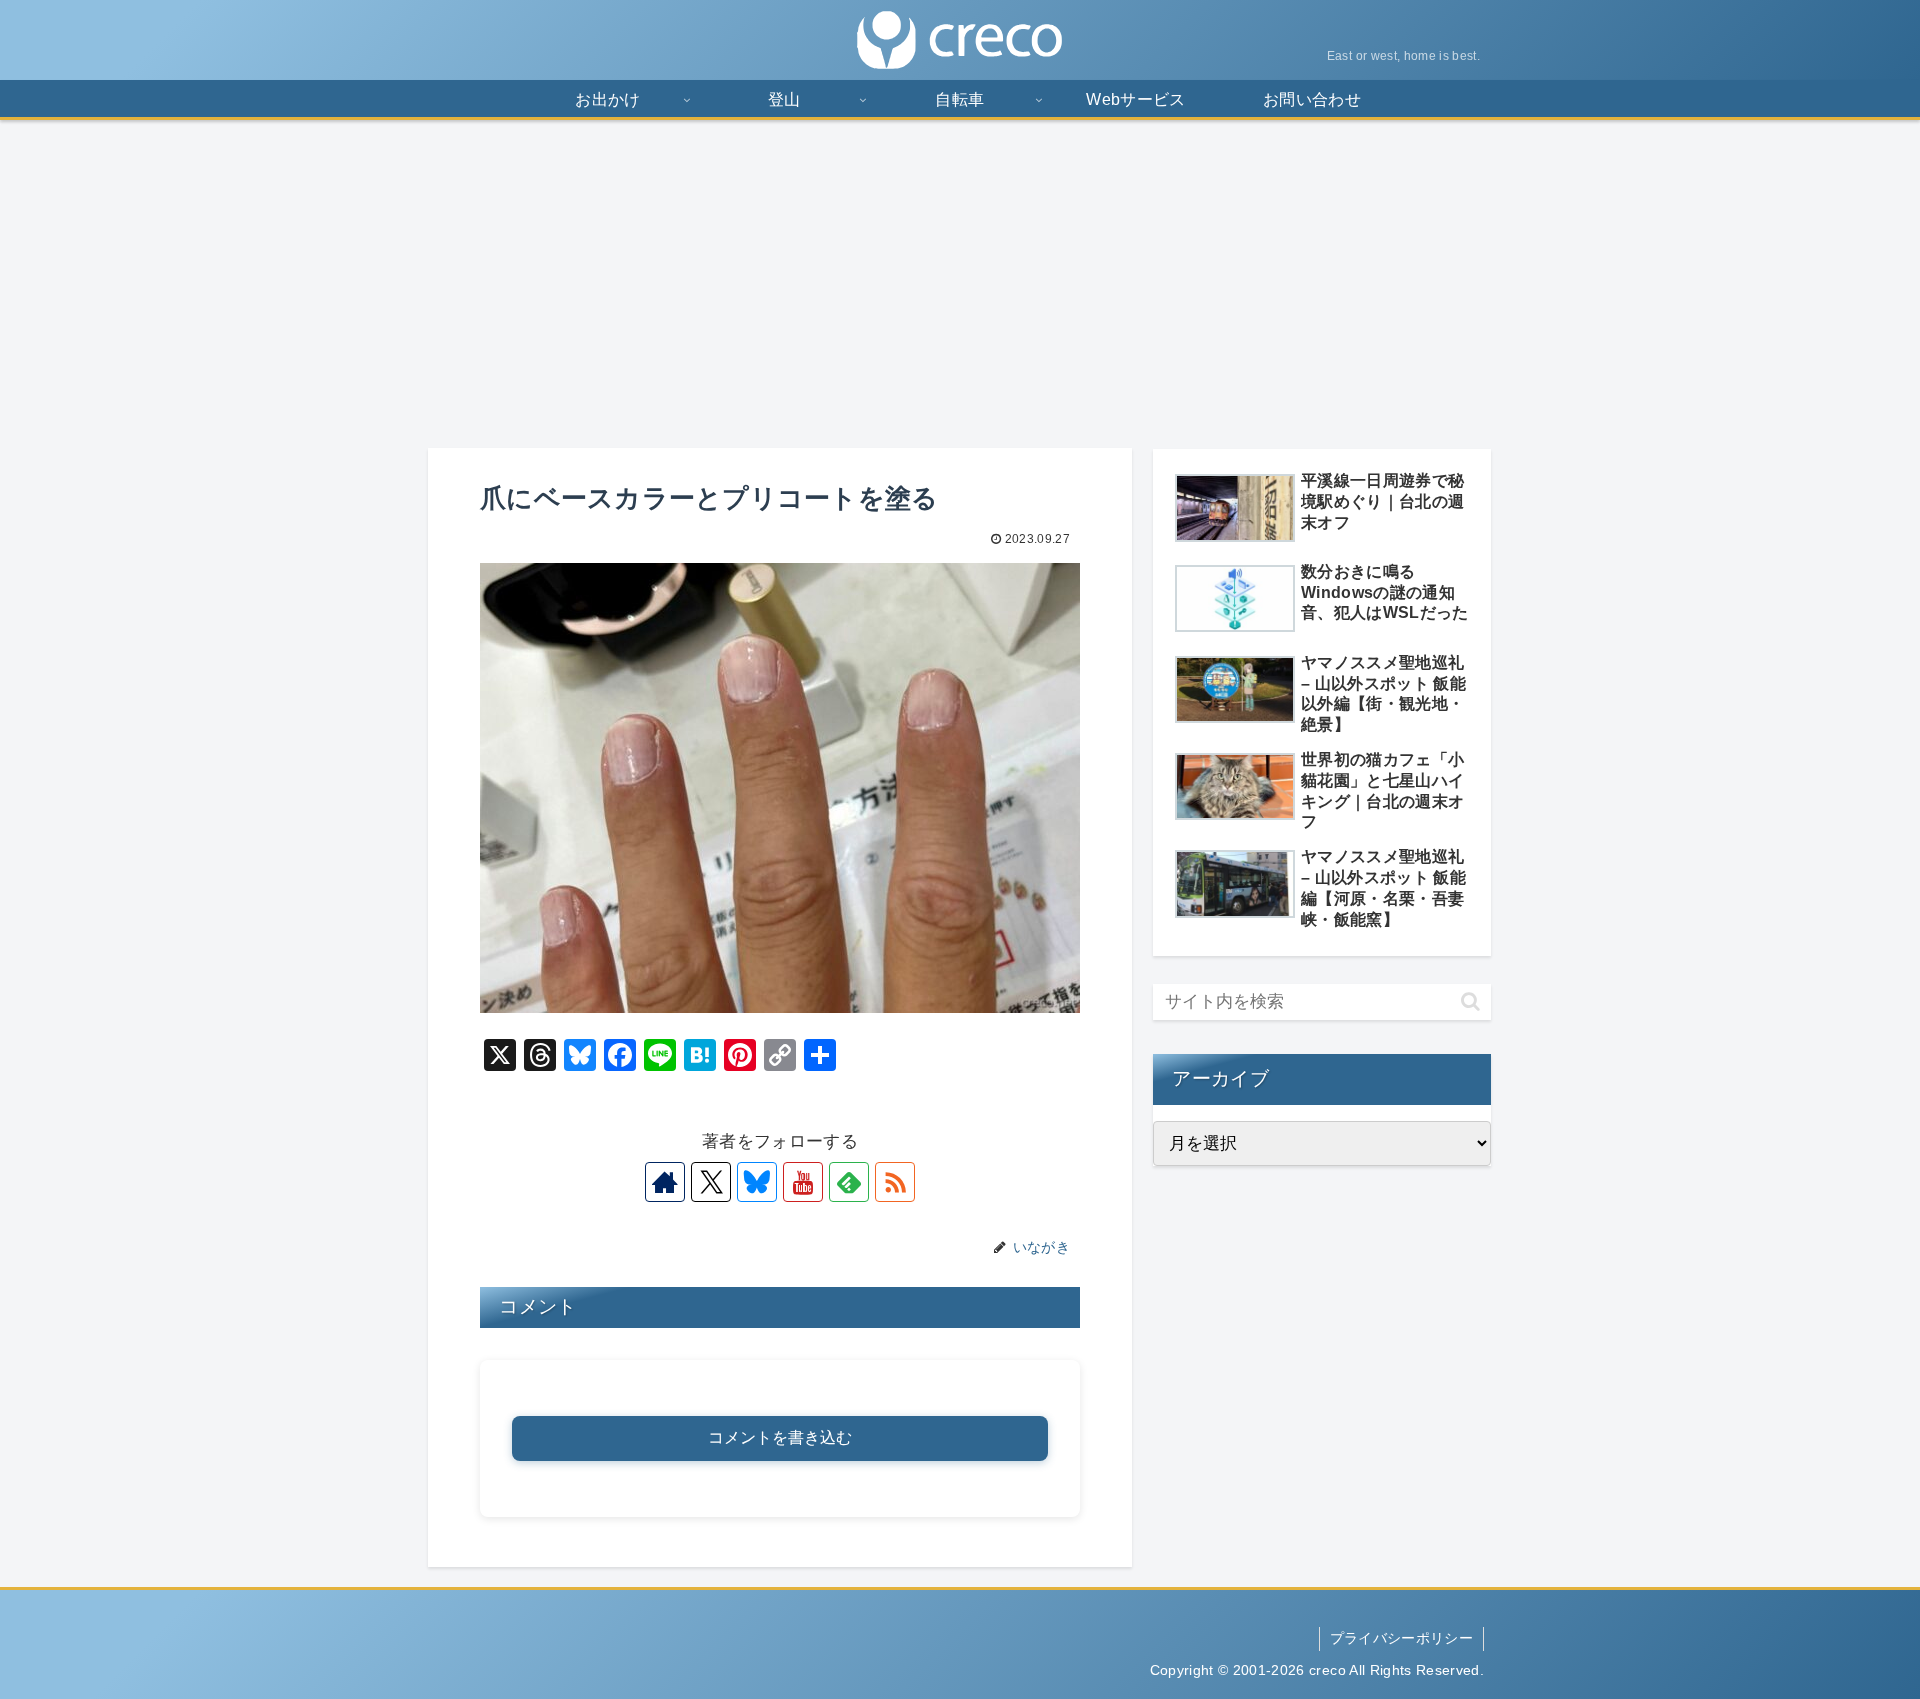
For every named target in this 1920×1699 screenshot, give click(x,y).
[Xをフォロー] (711, 1182)
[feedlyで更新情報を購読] (849, 1182)
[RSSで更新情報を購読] (895, 1182)
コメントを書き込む (780, 1437)
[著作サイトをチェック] (665, 1182)
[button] (1470, 1001)
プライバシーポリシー (1401, 1638)
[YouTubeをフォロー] (803, 1182)
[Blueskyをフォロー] (757, 1182)
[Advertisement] (960, 284)
